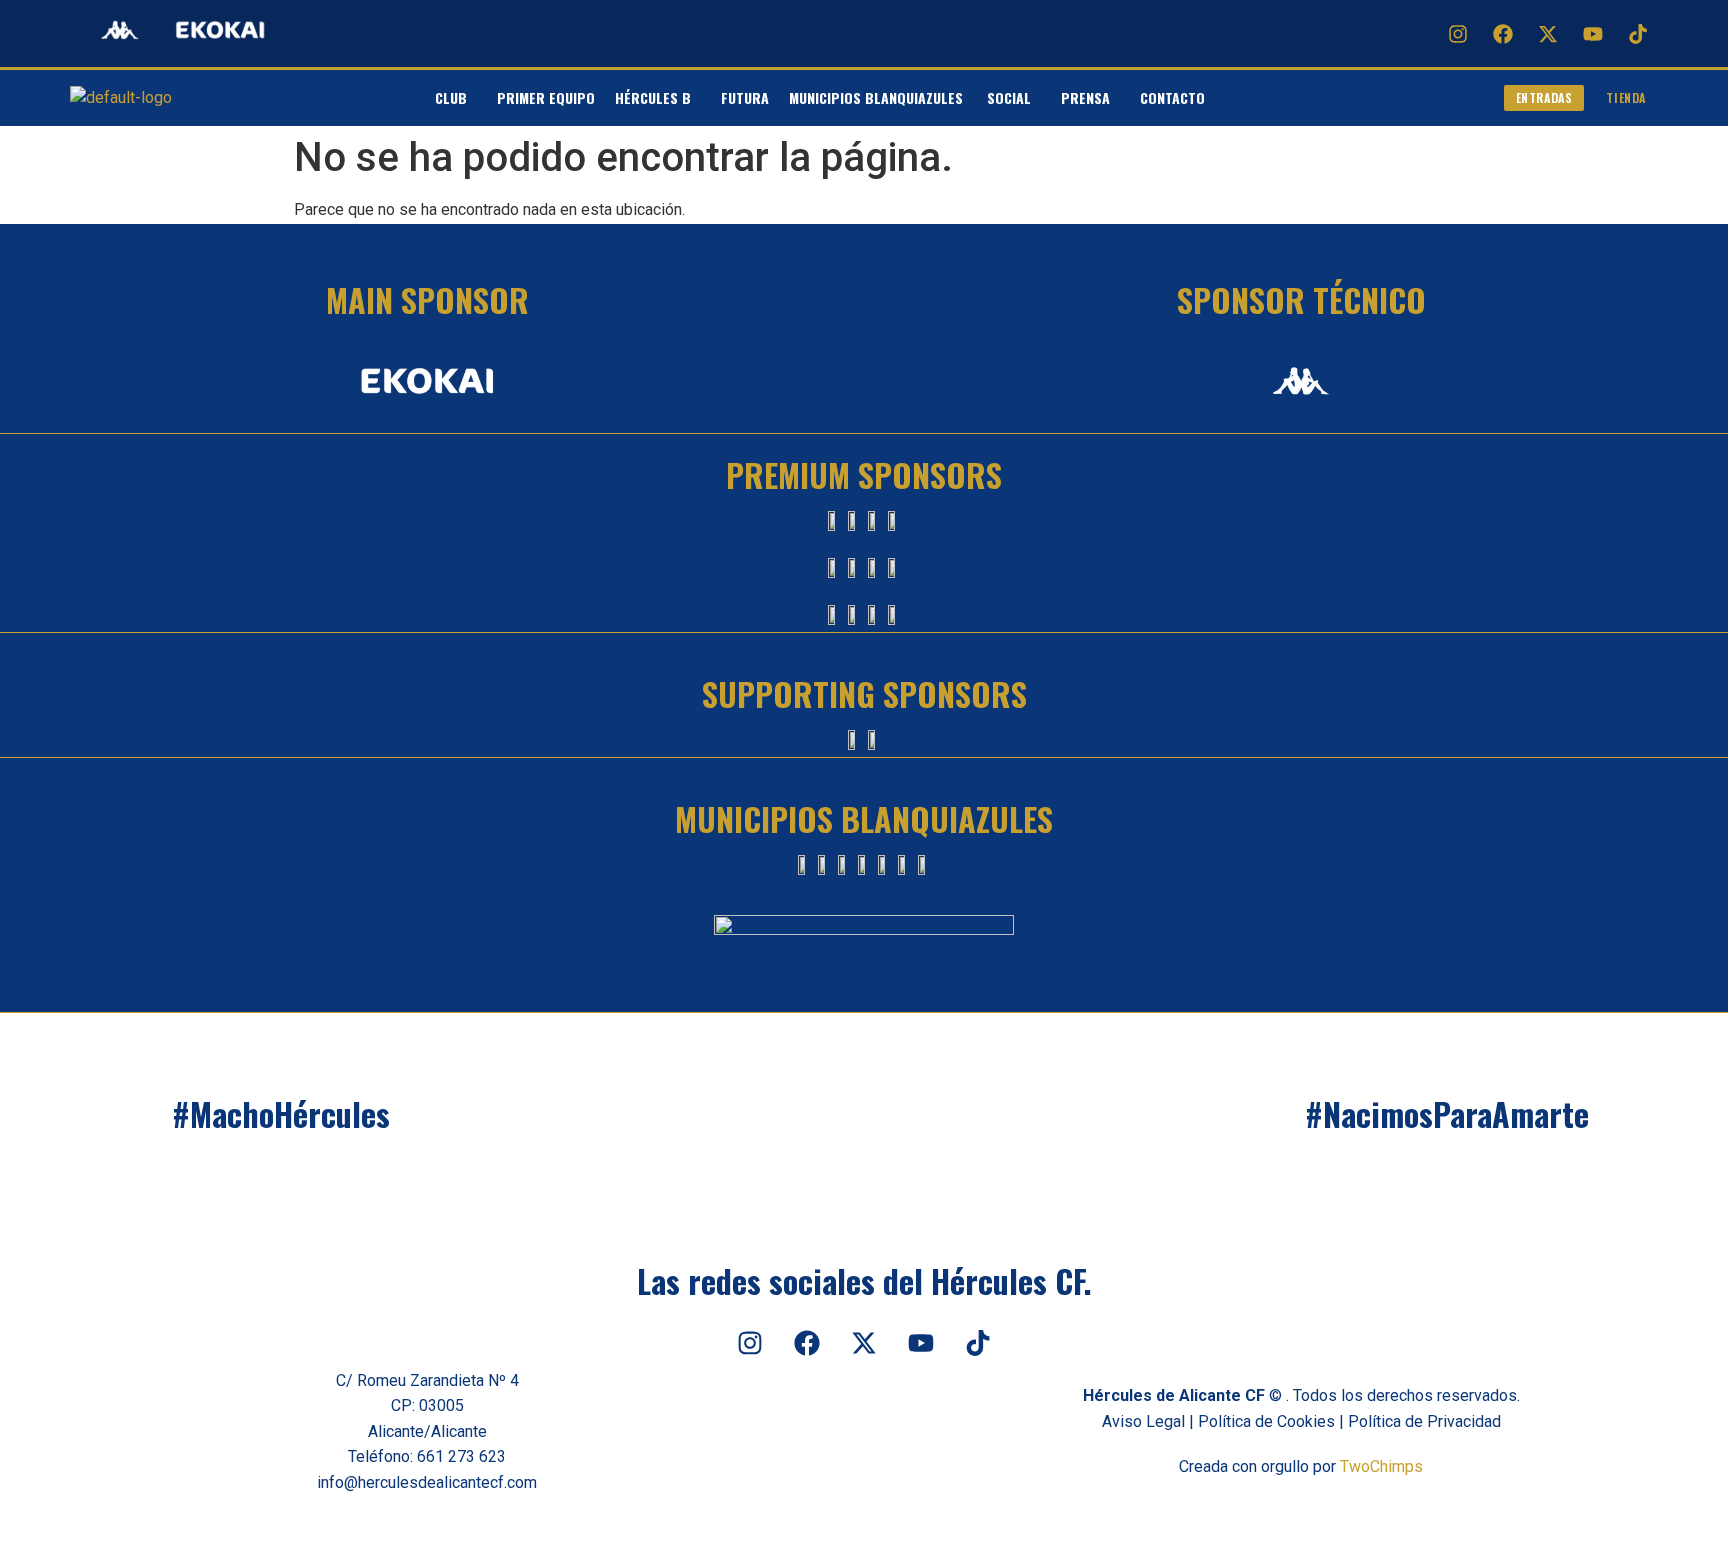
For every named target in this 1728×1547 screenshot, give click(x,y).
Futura (745, 97)
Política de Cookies (1266, 1421)
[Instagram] (1458, 34)
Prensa (1085, 97)
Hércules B (653, 97)
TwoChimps (1381, 1466)
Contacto (1172, 97)
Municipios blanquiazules (878, 97)
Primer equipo (546, 97)
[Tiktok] (1638, 34)
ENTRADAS (1544, 97)
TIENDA (1626, 97)
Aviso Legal (1143, 1421)
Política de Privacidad (1424, 1421)
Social (1009, 97)
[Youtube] (1593, 34)
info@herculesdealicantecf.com (427, 1482)
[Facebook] (1503, 34)
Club (451, 97)
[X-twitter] (1548, 34)
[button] (456, 98)
